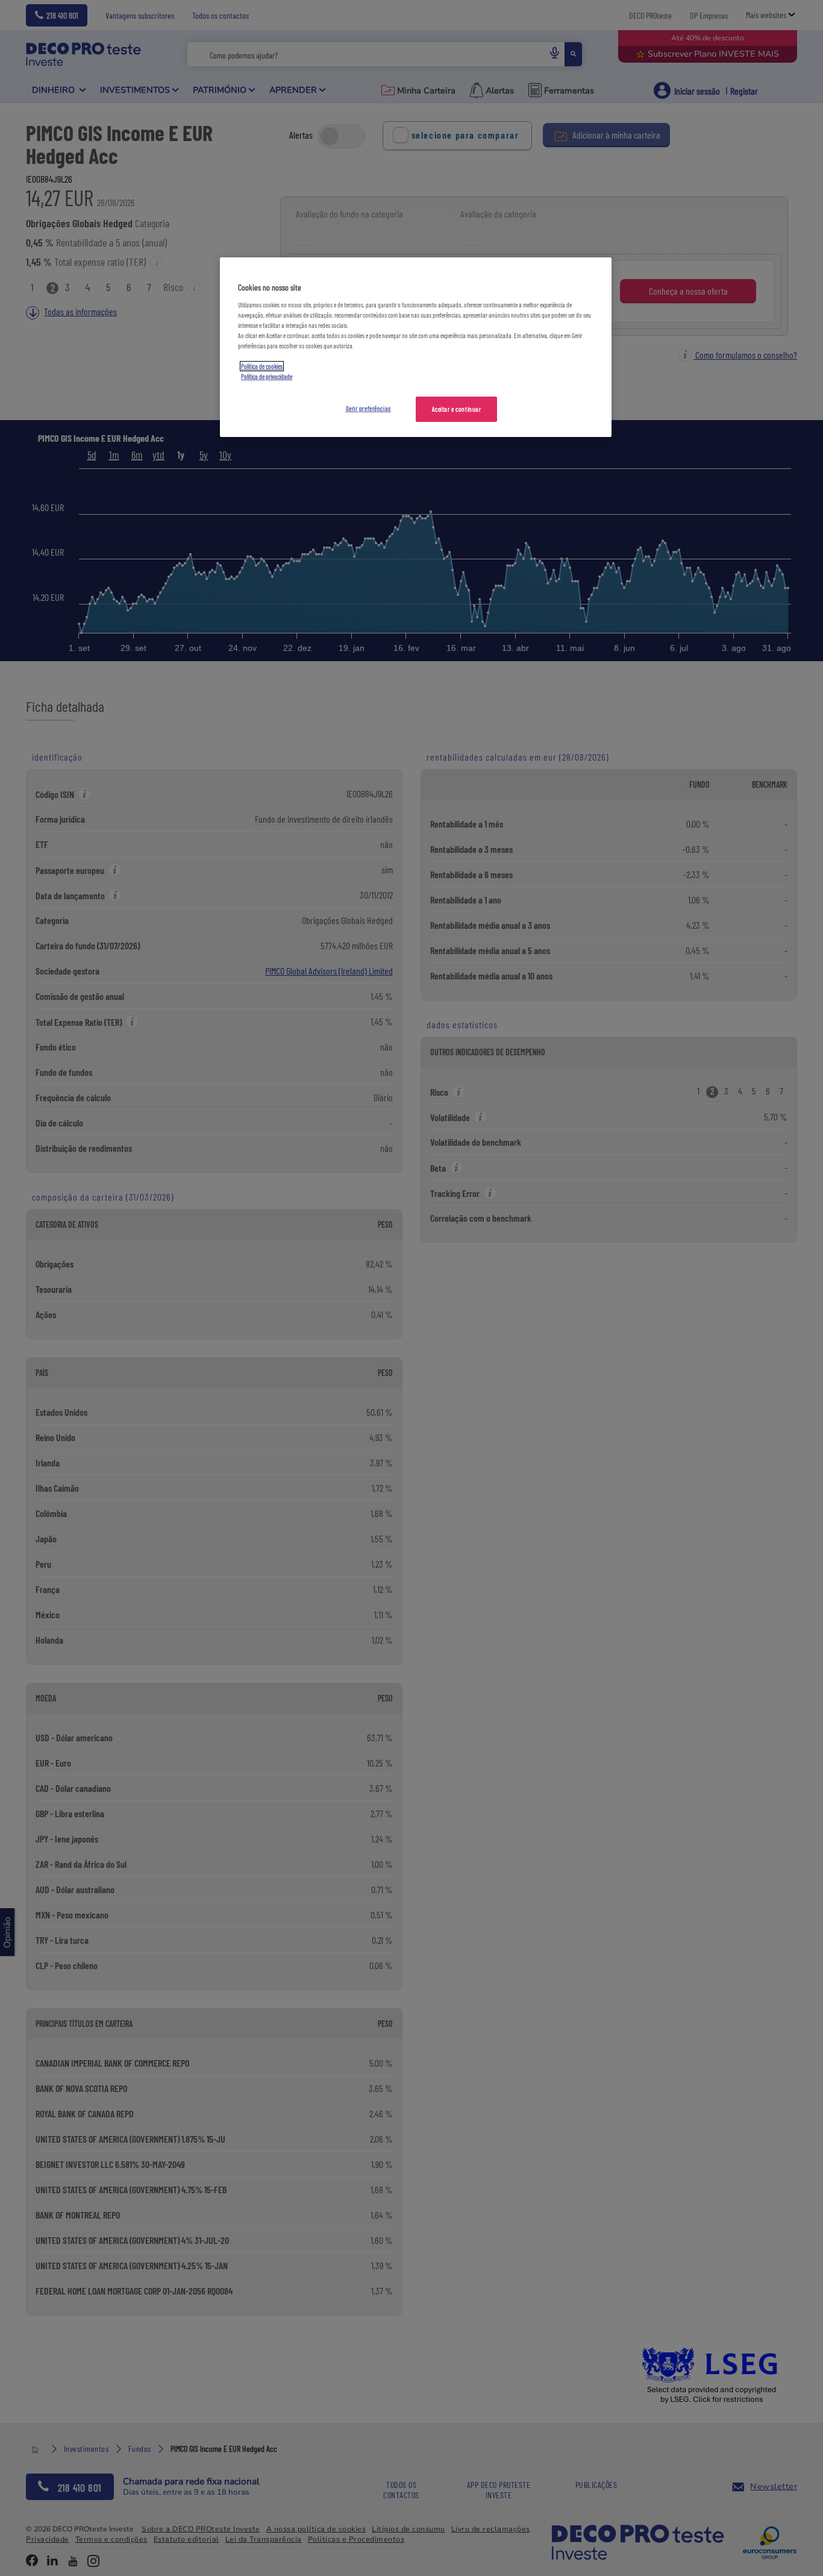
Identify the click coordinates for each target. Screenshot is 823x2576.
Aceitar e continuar (457, 409)
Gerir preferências (368, 408)
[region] (416, 347)
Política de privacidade (267, 376)
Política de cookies (262, 366)
